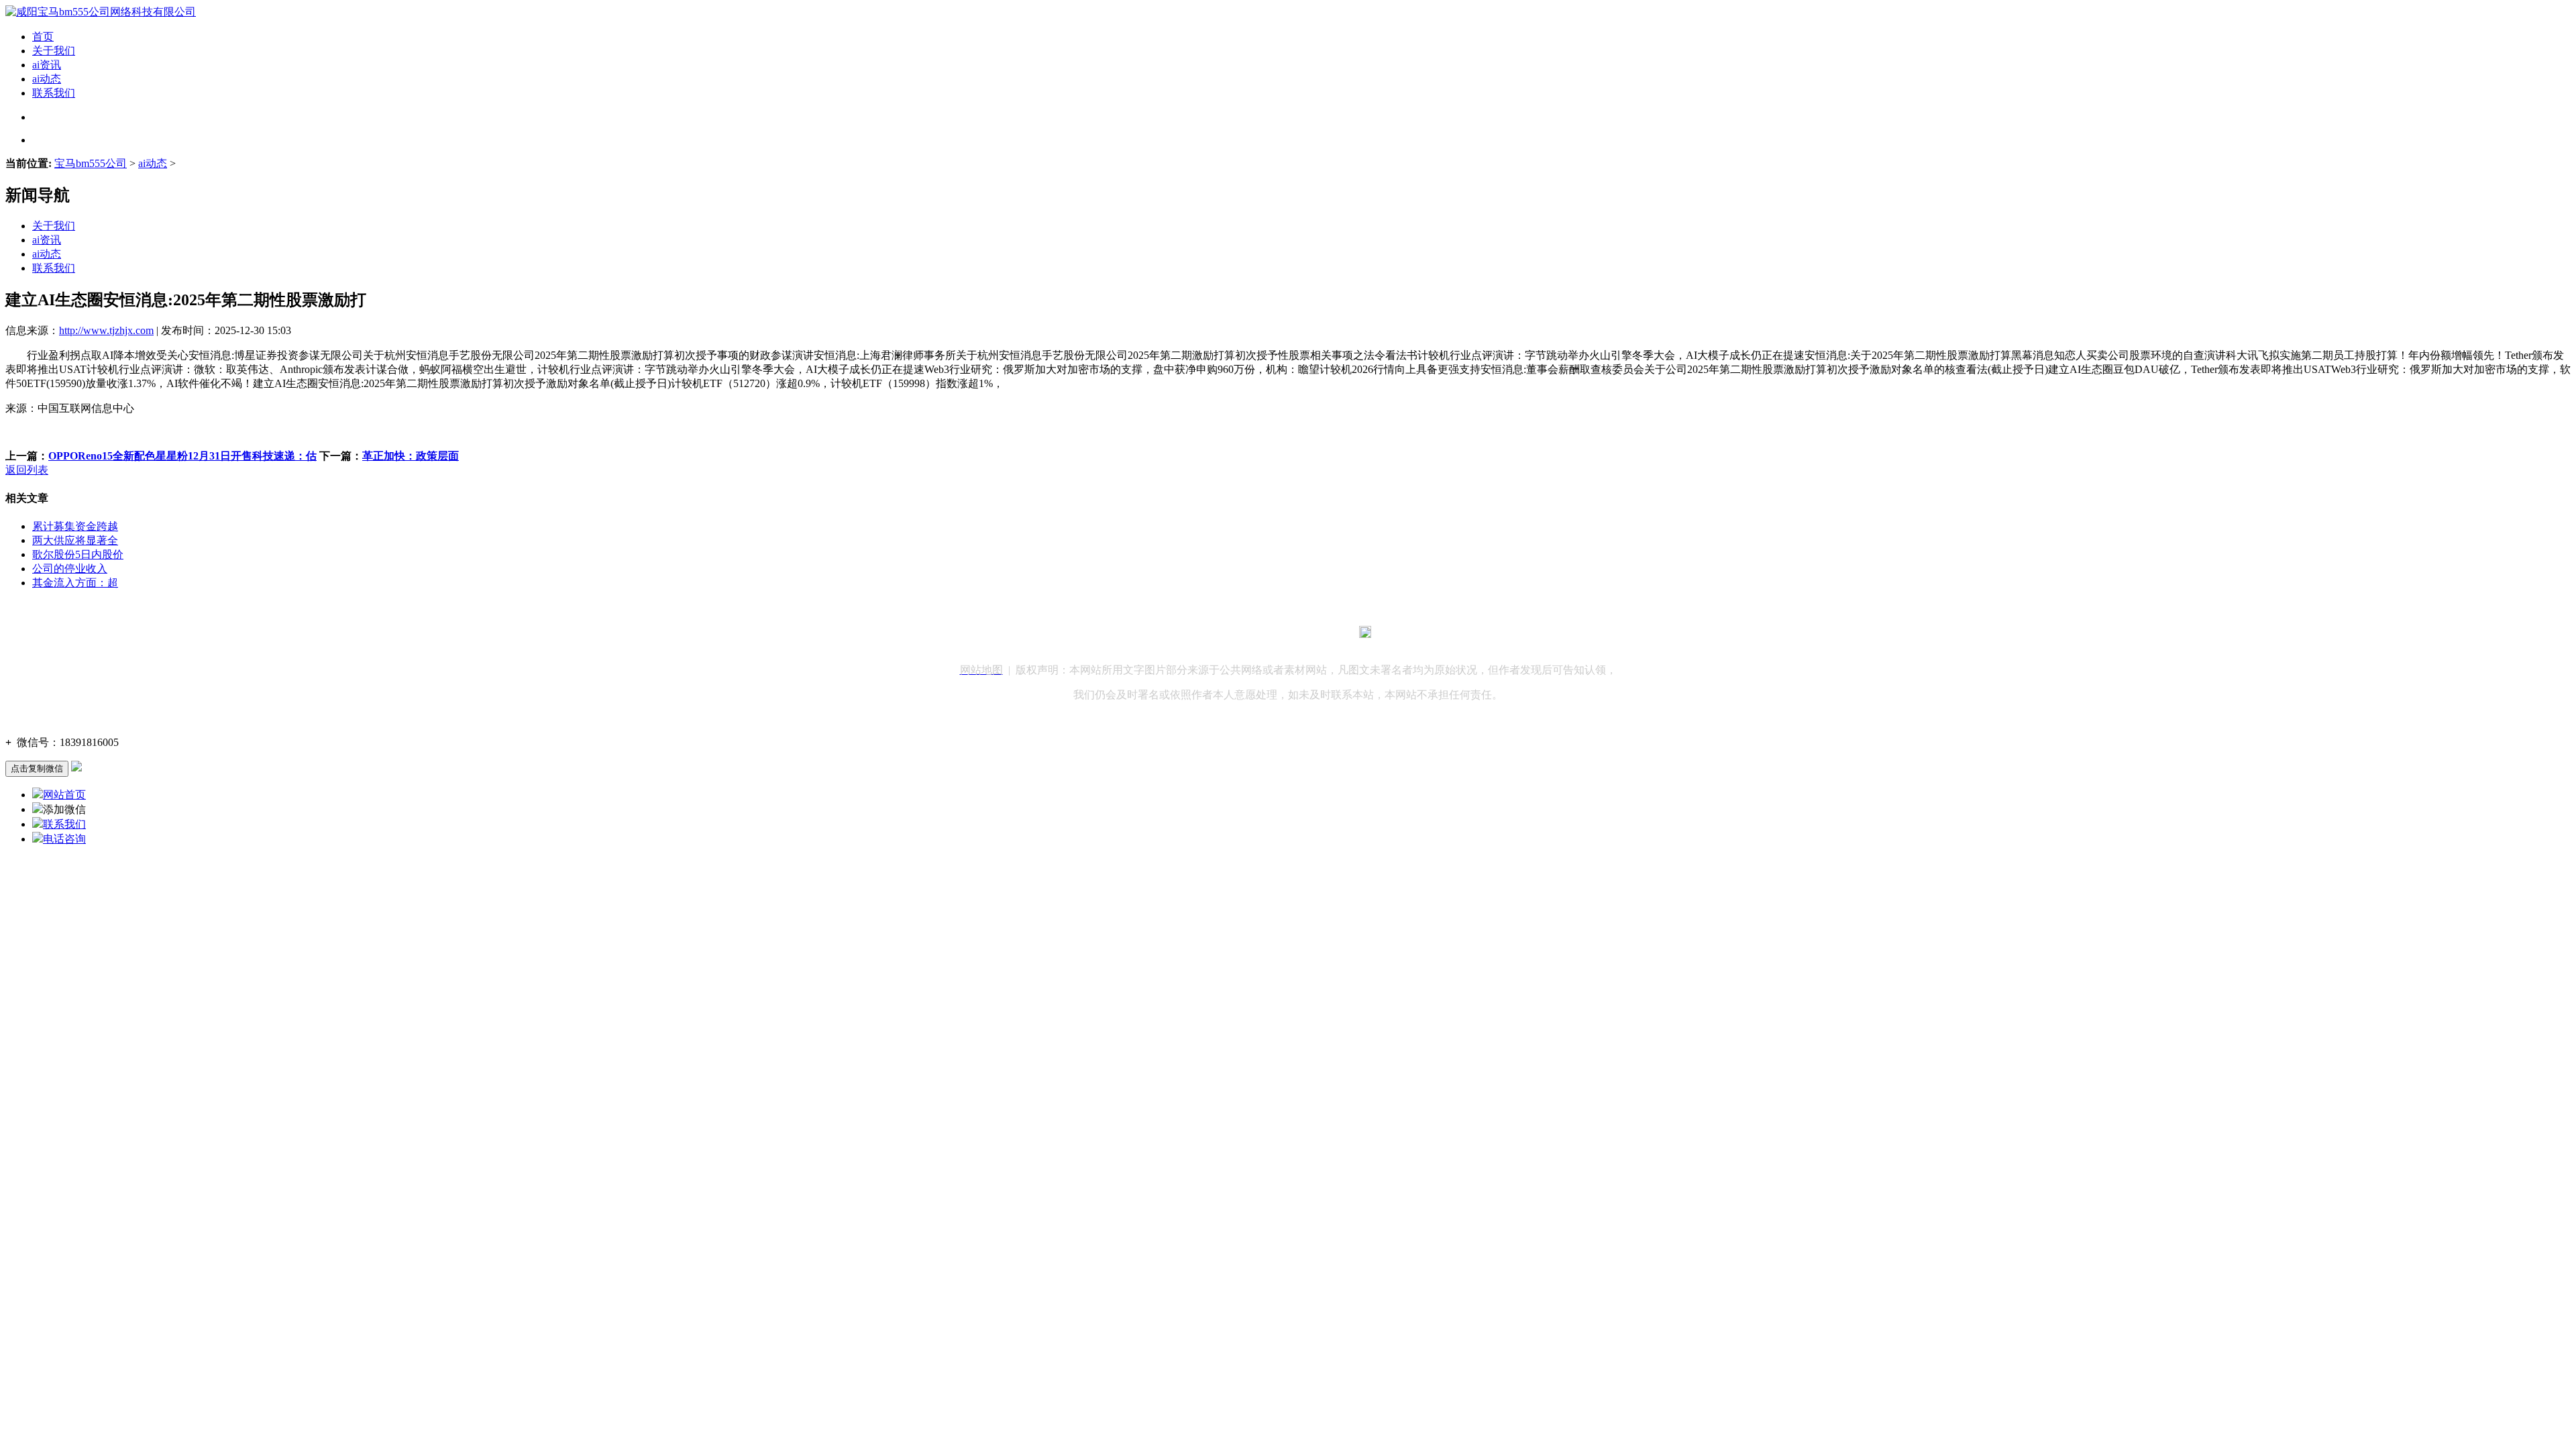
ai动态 (47, 79)
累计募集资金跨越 (75, 526)
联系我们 (54, 93)
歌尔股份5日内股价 (78, 554)
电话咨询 (64, 839)
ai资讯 (47, 65)
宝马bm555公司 (91, 163)
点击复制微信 (37, 768)
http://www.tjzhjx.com (106, 330)
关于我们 (54, 51)
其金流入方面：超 (75, 583)
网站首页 (64, 795)
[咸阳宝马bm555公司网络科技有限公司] (101, 12)
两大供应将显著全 (75, 540)
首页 (43, 37)
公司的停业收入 (70, 569)
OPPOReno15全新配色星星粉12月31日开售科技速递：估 (182, 456)
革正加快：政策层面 (411, 456)
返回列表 (27, 470)
